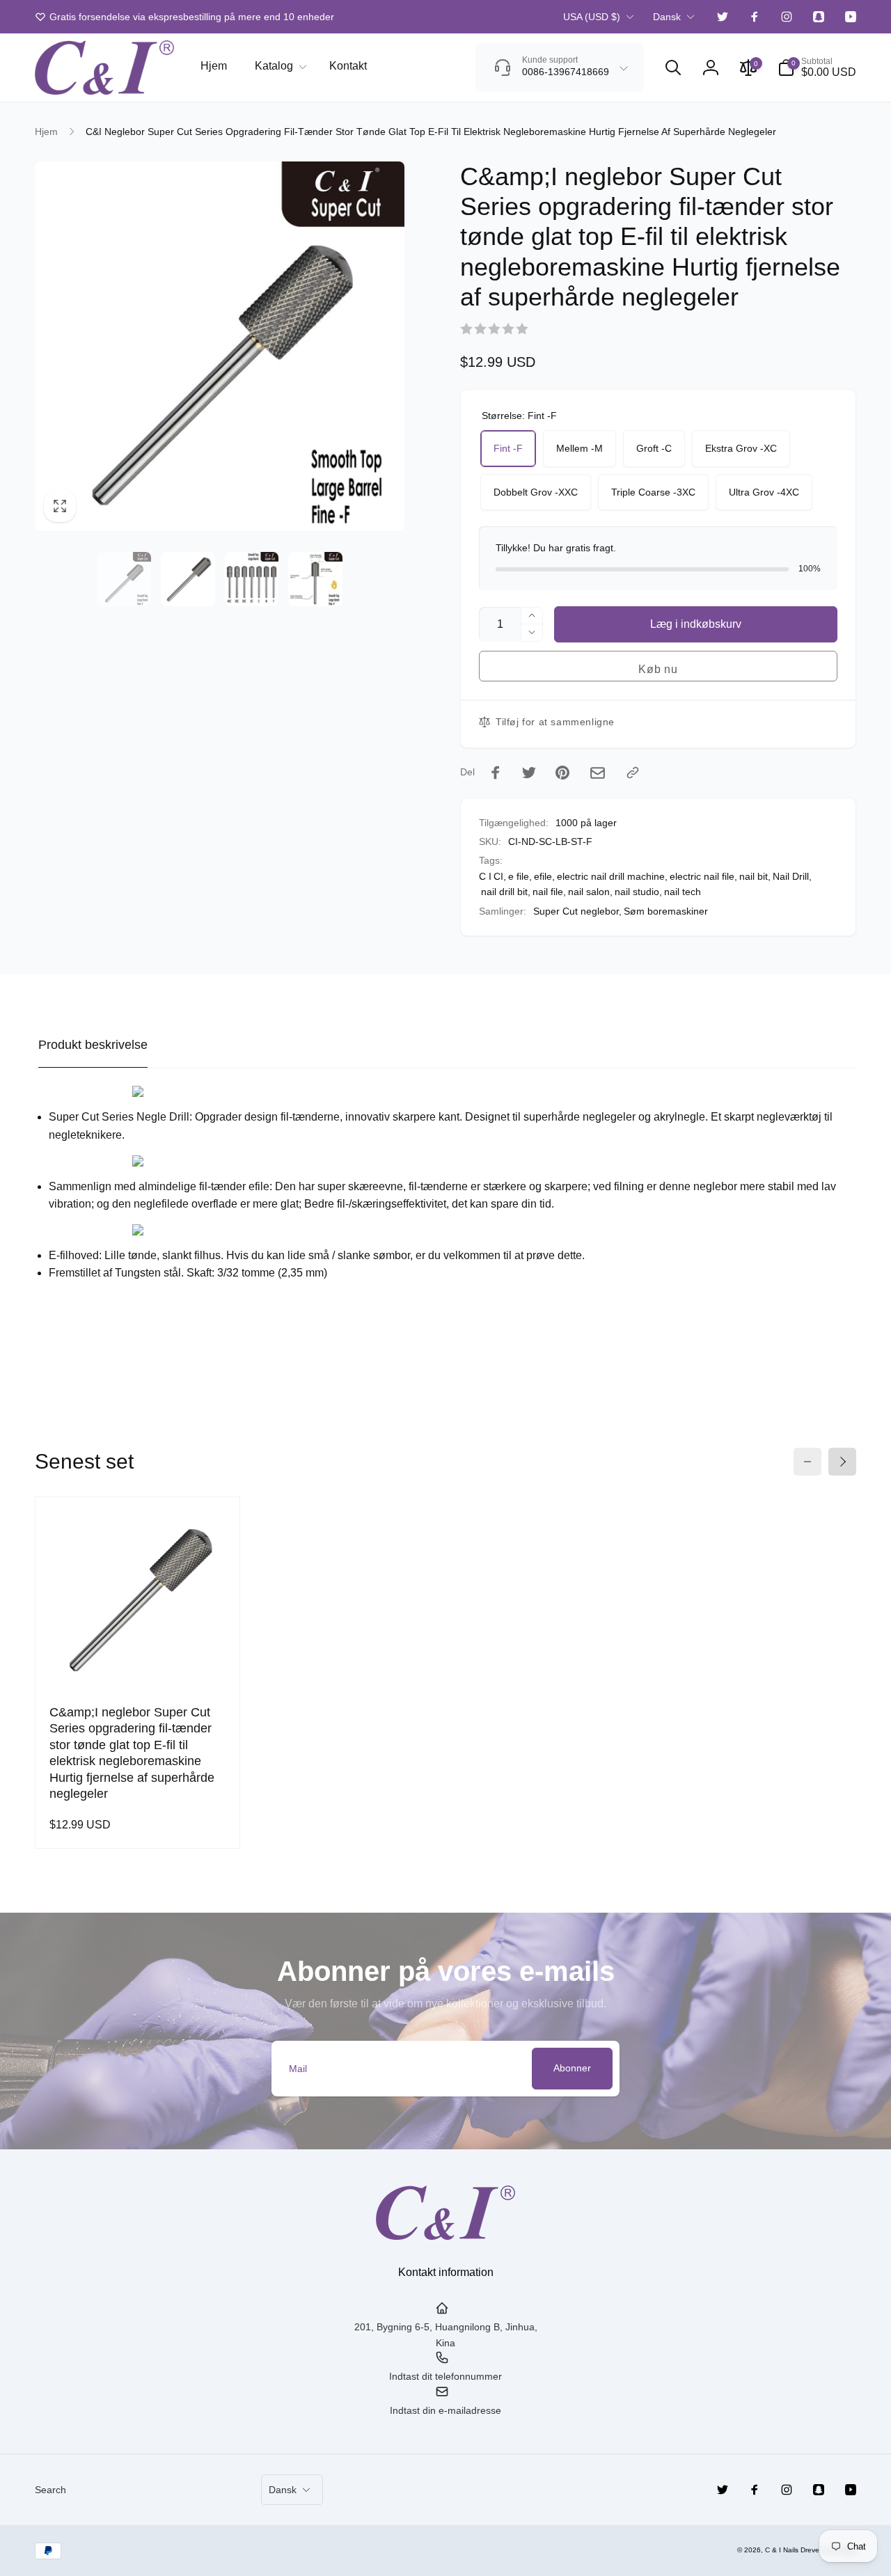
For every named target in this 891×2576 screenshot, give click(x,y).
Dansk (667, 17)
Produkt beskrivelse (93, 1045)
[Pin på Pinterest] (562, 773)
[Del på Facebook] (496, 773)
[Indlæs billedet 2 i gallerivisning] (188, 579)
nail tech (683, 892)
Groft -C (654, 448)
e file (519, 876)
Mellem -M (579, 448)
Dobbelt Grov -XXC (536, 492)
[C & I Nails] (445, 2236)
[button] (278, 66)
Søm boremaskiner (666, 911)
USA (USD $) (592, 17)
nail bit (754, 876)
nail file (548, 892)
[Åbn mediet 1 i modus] (220, 346)
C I (485, 876)
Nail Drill (791, 876)
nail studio (637, 892)
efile (543, 876)
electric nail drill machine (611, 876)
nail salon (589, 892)
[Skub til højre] (842, 1462)
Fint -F (508, 448)
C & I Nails (782, 2550)
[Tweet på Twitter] (529, 773)
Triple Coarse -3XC (653, 492)
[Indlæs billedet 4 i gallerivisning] (315, 579)
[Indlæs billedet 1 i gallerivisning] (124, 579)
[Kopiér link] (633, 773)
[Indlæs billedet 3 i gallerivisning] (252, 579)
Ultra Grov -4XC (764, 492)
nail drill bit (504, 892)
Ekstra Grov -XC (741, 448)
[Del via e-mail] (598, 773)
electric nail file (702, 876)
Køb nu (658, 669)
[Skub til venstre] (807, 1462)
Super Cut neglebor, (577, 911)
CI (498, 876)
